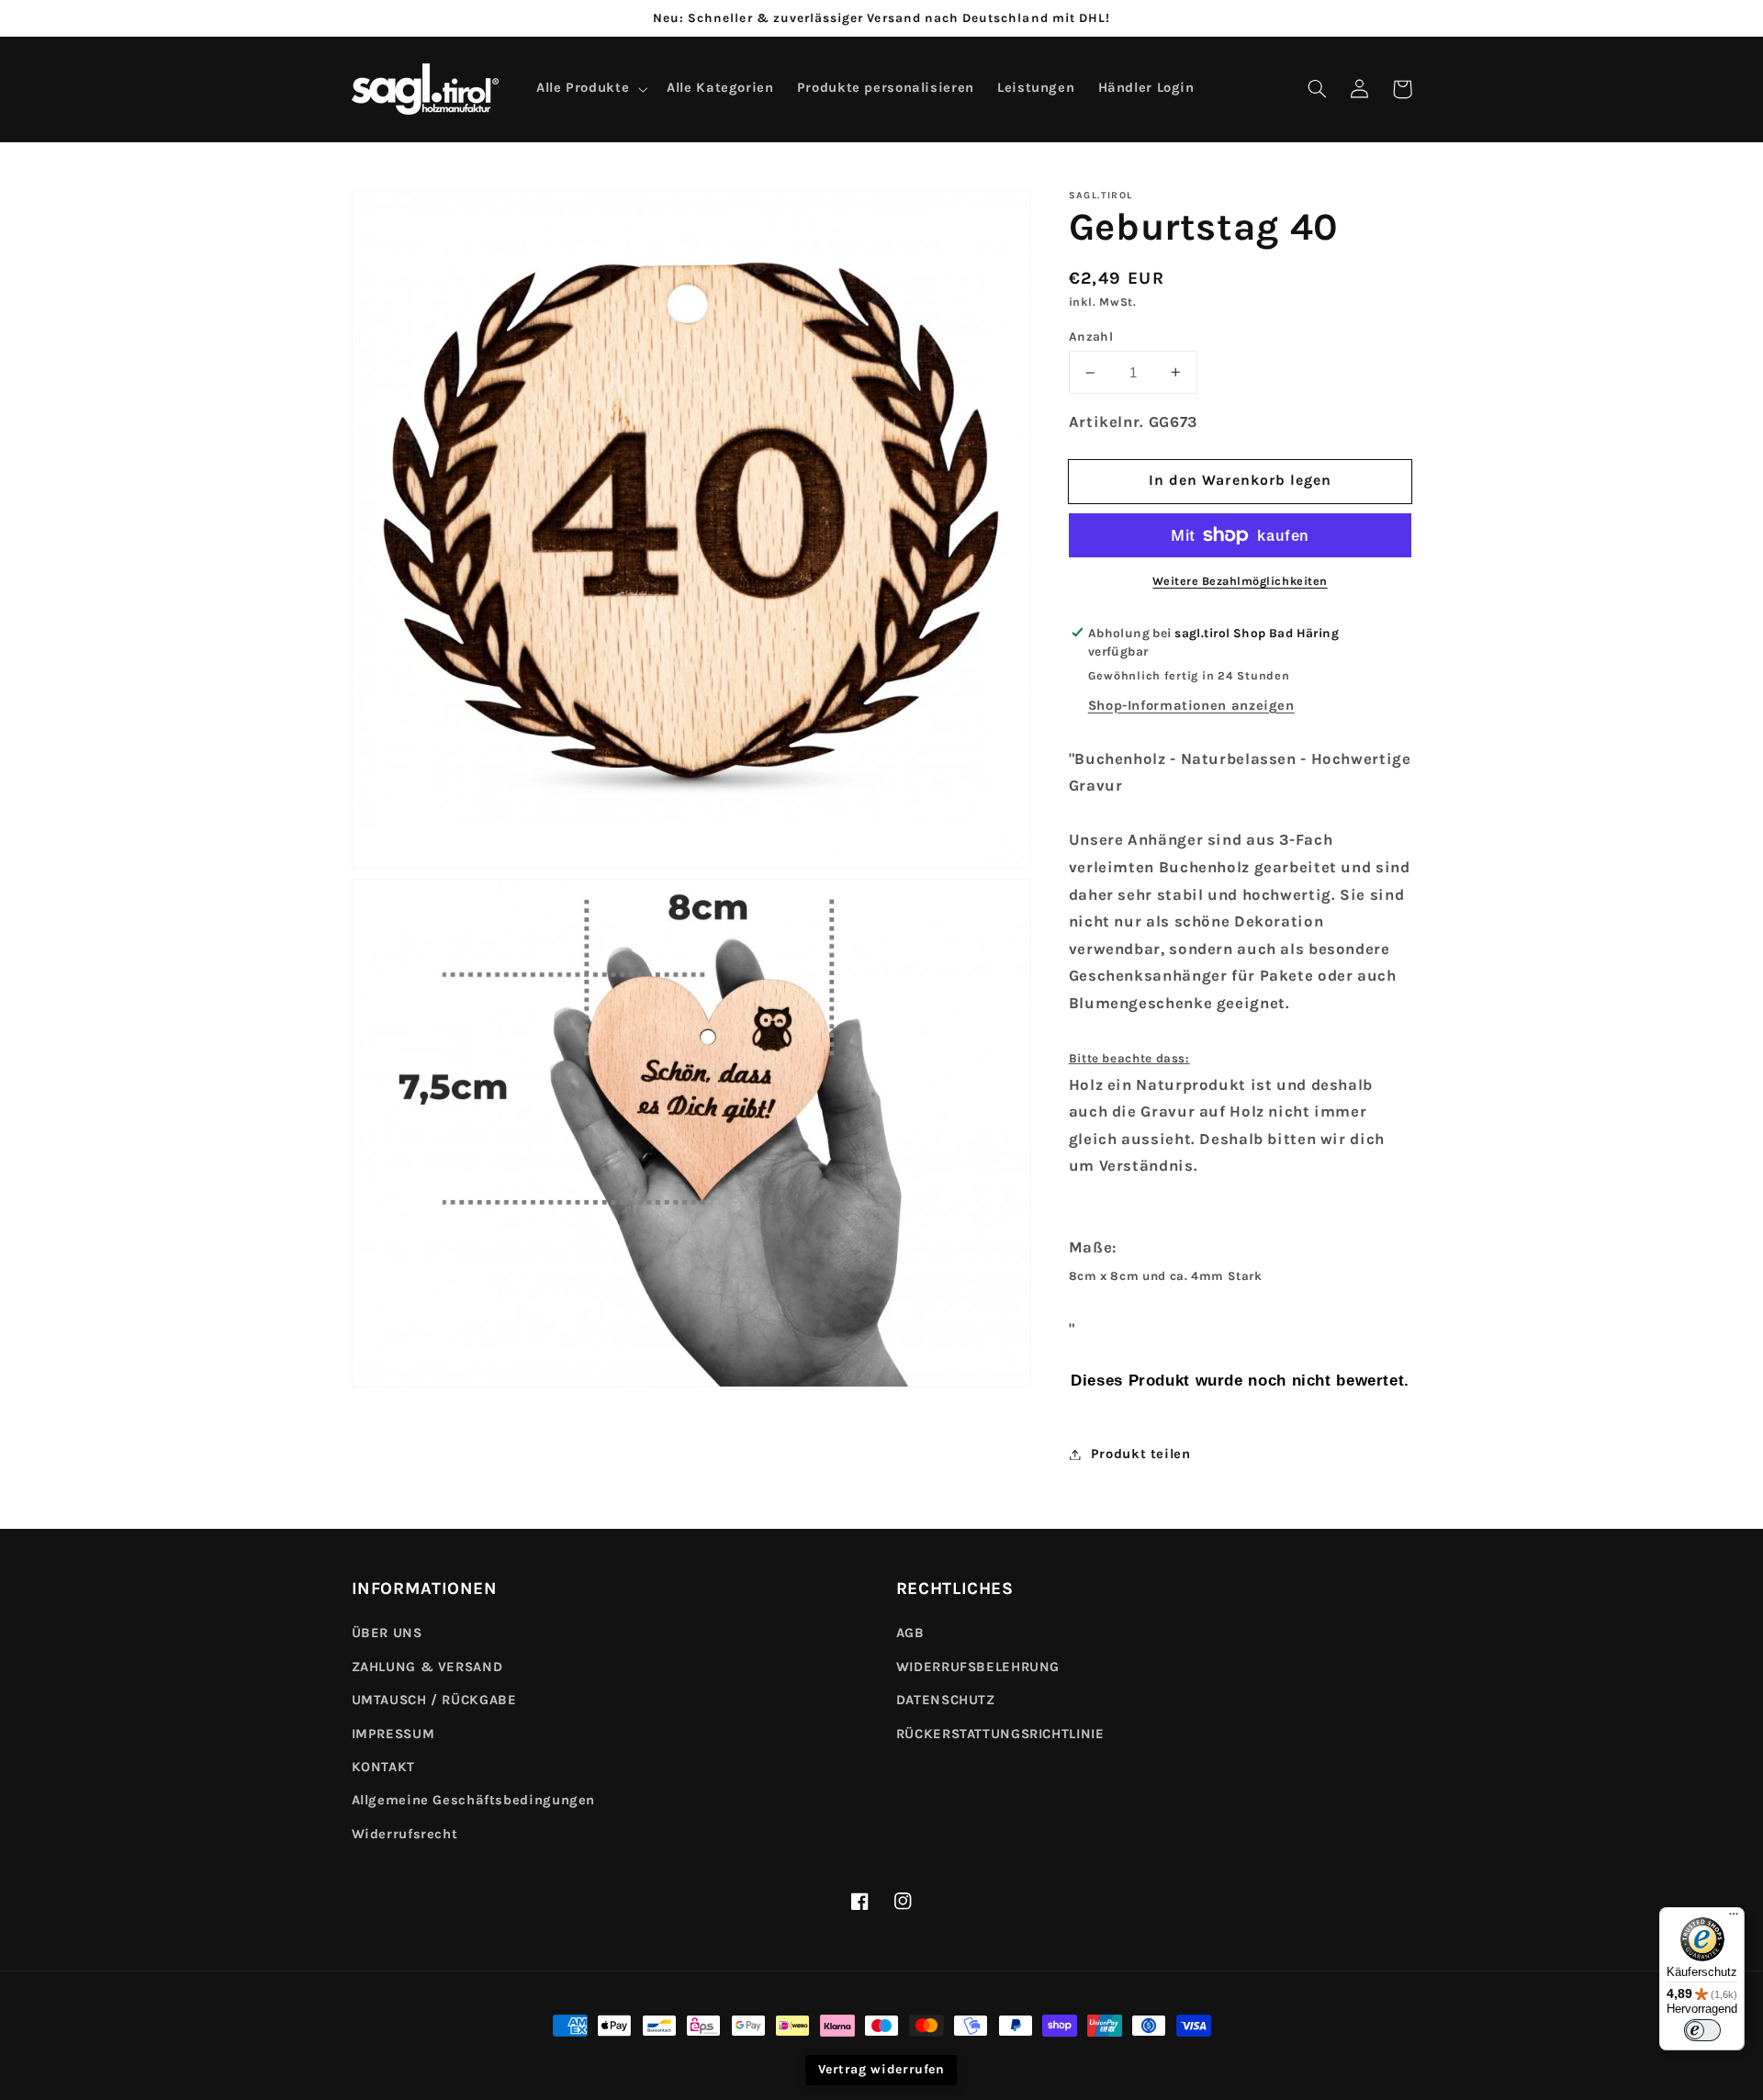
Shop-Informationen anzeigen (1191, 706)
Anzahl (1091, 336)
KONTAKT (383, 1767)
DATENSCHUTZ (946, 1700)
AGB (910, 1633)
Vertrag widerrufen (881, 2069)
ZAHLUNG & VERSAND (427, 1667)
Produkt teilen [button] (1141, 1454)
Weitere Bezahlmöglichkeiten (1240, 581)
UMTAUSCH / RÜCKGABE (434, 1700)
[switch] (1702, 2030)
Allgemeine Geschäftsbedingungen (474, 1800)
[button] (1318, 89)
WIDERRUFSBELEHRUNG (978, 1667)
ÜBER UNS (387, 1633)
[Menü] (1734, 1918)
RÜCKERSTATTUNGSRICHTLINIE (1000, 1734)
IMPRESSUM (393, 1734)
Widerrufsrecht (405, 1834)
